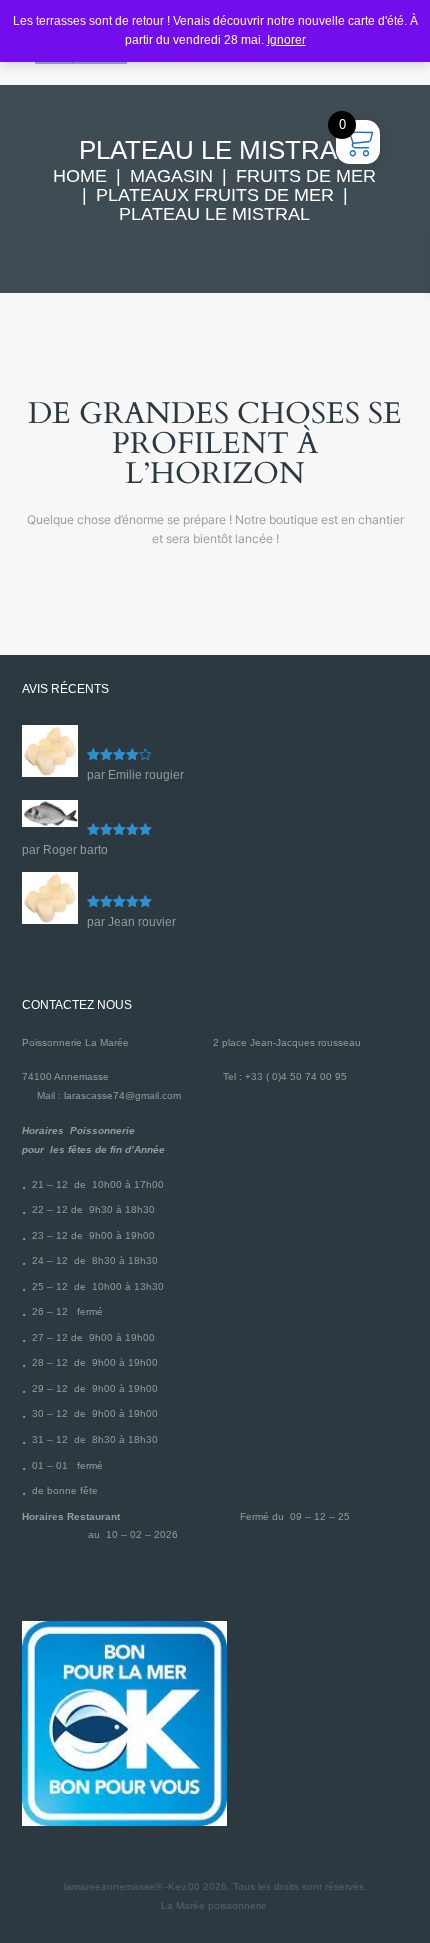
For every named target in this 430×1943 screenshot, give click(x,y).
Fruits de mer (306, 176)
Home (80, 176)
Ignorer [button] (286, 40)
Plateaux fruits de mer (215, 195)
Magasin (171, 176)
